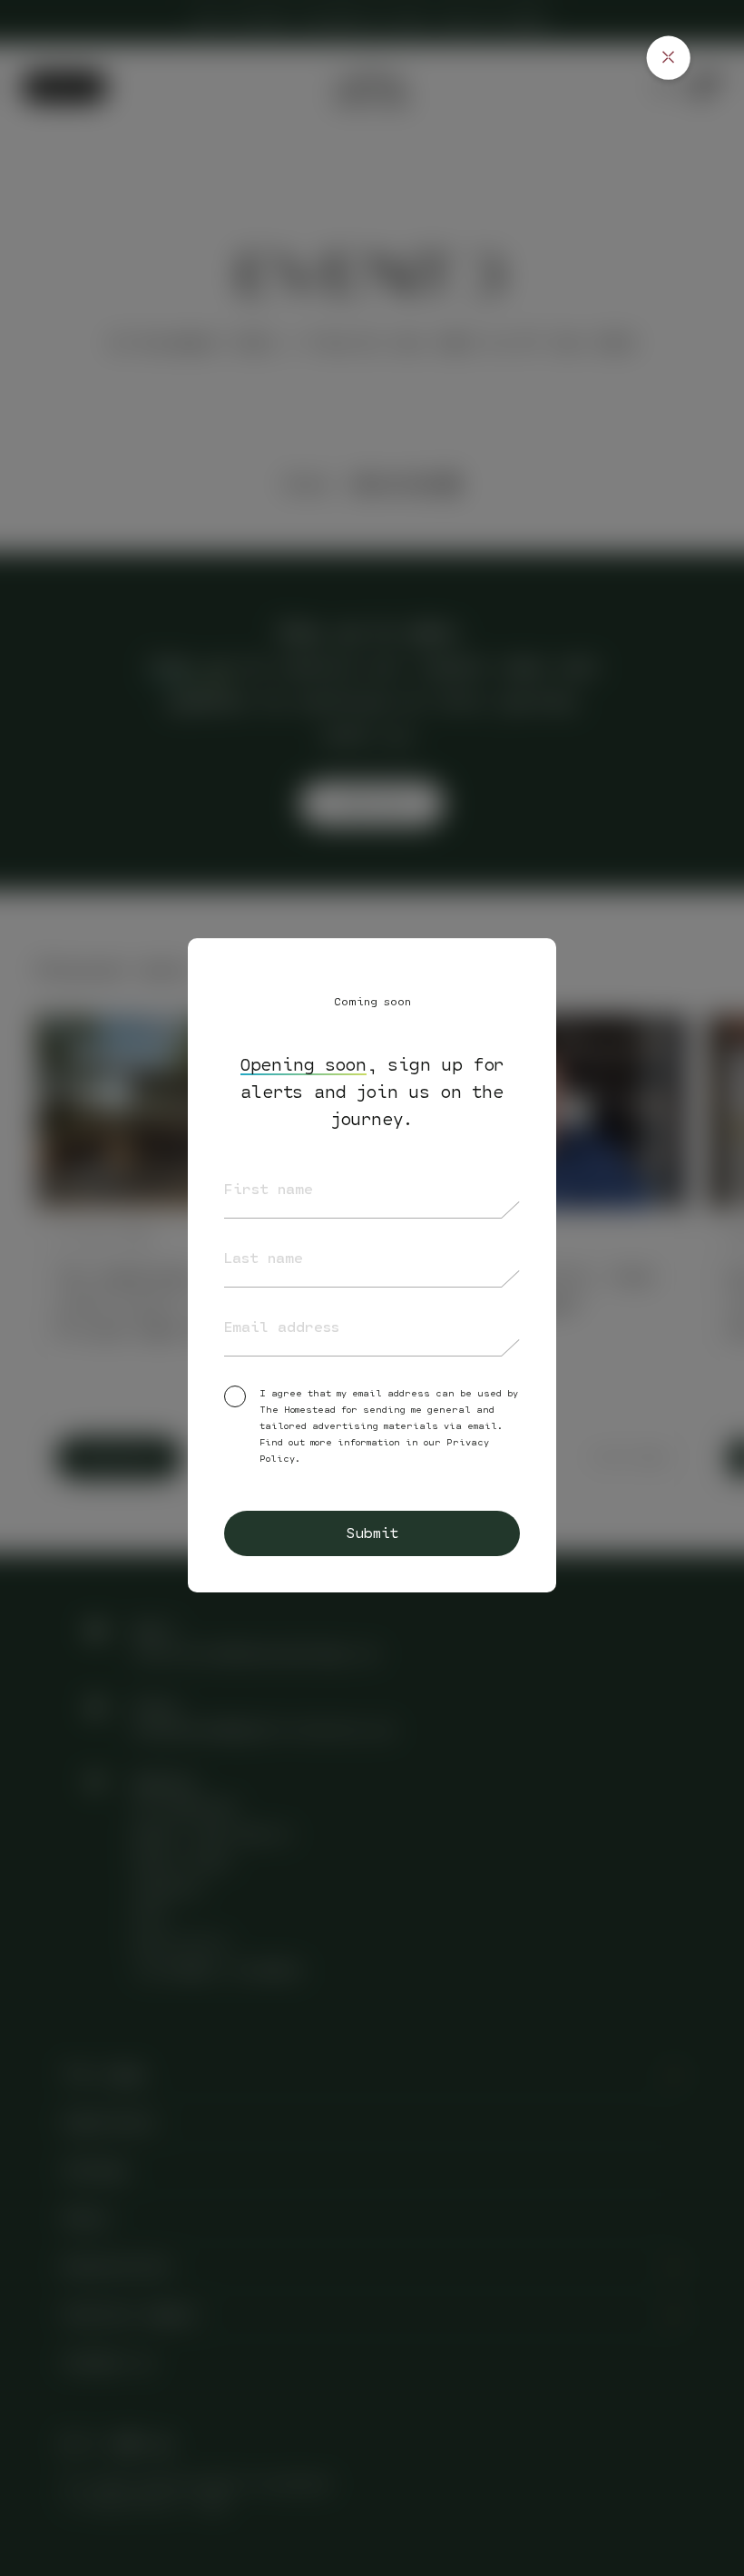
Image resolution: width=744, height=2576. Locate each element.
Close (668, 58)
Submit (372, 1533)
